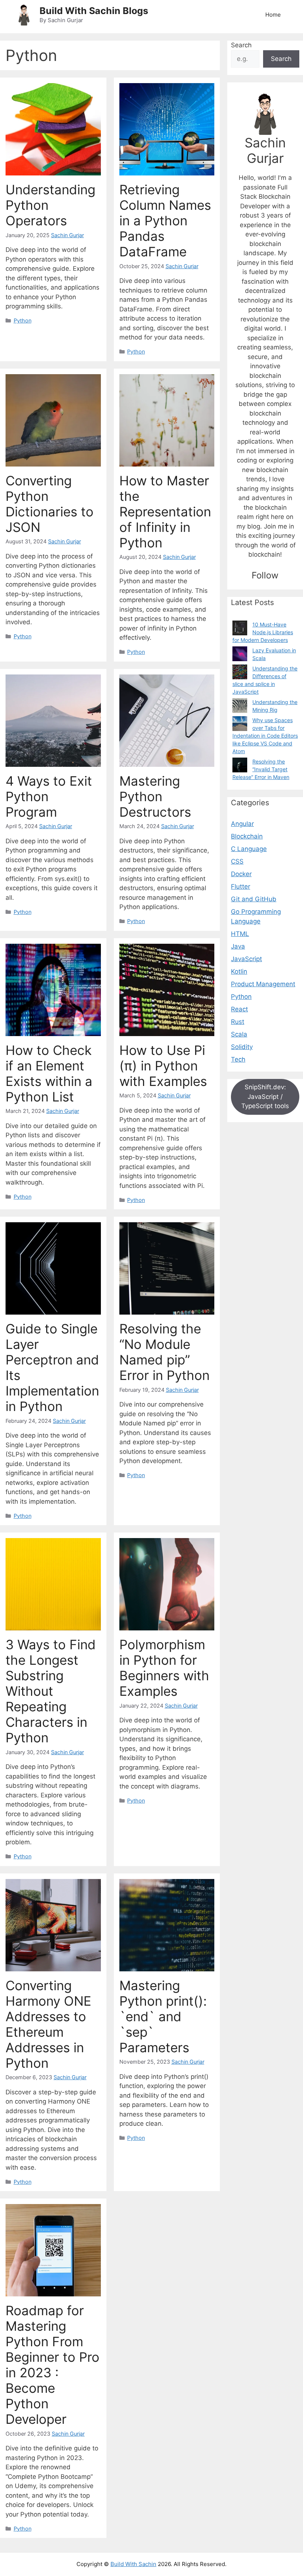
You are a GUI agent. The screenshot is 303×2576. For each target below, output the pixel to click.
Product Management (263, 984)
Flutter (241, 886)
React (239, 1009)
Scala (239, 1034)
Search (241, 45)
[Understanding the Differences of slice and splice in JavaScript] (240, 672)
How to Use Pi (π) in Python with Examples (163, 1066)
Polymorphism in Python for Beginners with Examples (164, 1668)
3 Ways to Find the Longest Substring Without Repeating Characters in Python (51, 1691)
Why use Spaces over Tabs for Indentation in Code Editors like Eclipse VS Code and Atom (265, 736)
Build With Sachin (133, 2564)
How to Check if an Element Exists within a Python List (49, 1073)
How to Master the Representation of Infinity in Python (165, 512)
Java (238, 946)
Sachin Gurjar (67, 235)
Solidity (242, 1047)
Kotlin (239, 971)
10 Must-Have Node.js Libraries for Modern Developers (263, 632)
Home (273, 15)
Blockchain (247, 836)
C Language (249, 849)
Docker (241, 874)
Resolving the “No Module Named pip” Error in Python (164, 1352)
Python (23, 320)
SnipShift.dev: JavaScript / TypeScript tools (265, 1096)
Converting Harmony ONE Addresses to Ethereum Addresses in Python (48, 2024)
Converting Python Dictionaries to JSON (50, 504)
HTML (240, 934)
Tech (238, 1059)
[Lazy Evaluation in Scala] (240, 654)
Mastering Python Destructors (155, 796)
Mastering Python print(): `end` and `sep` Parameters (163, 2016)
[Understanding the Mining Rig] (240, 706)
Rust (238, 1022)
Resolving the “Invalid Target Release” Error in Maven (261, 769)
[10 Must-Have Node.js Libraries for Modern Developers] (240, 628)
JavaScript (246, 959)
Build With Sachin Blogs (94, 11)
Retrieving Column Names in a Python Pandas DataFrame (165, 221)
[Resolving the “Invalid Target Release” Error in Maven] (240, 765)
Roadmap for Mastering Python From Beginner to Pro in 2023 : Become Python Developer (52, 2365)
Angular (242, 824)
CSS (237, 861)
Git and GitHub (254, 899)
